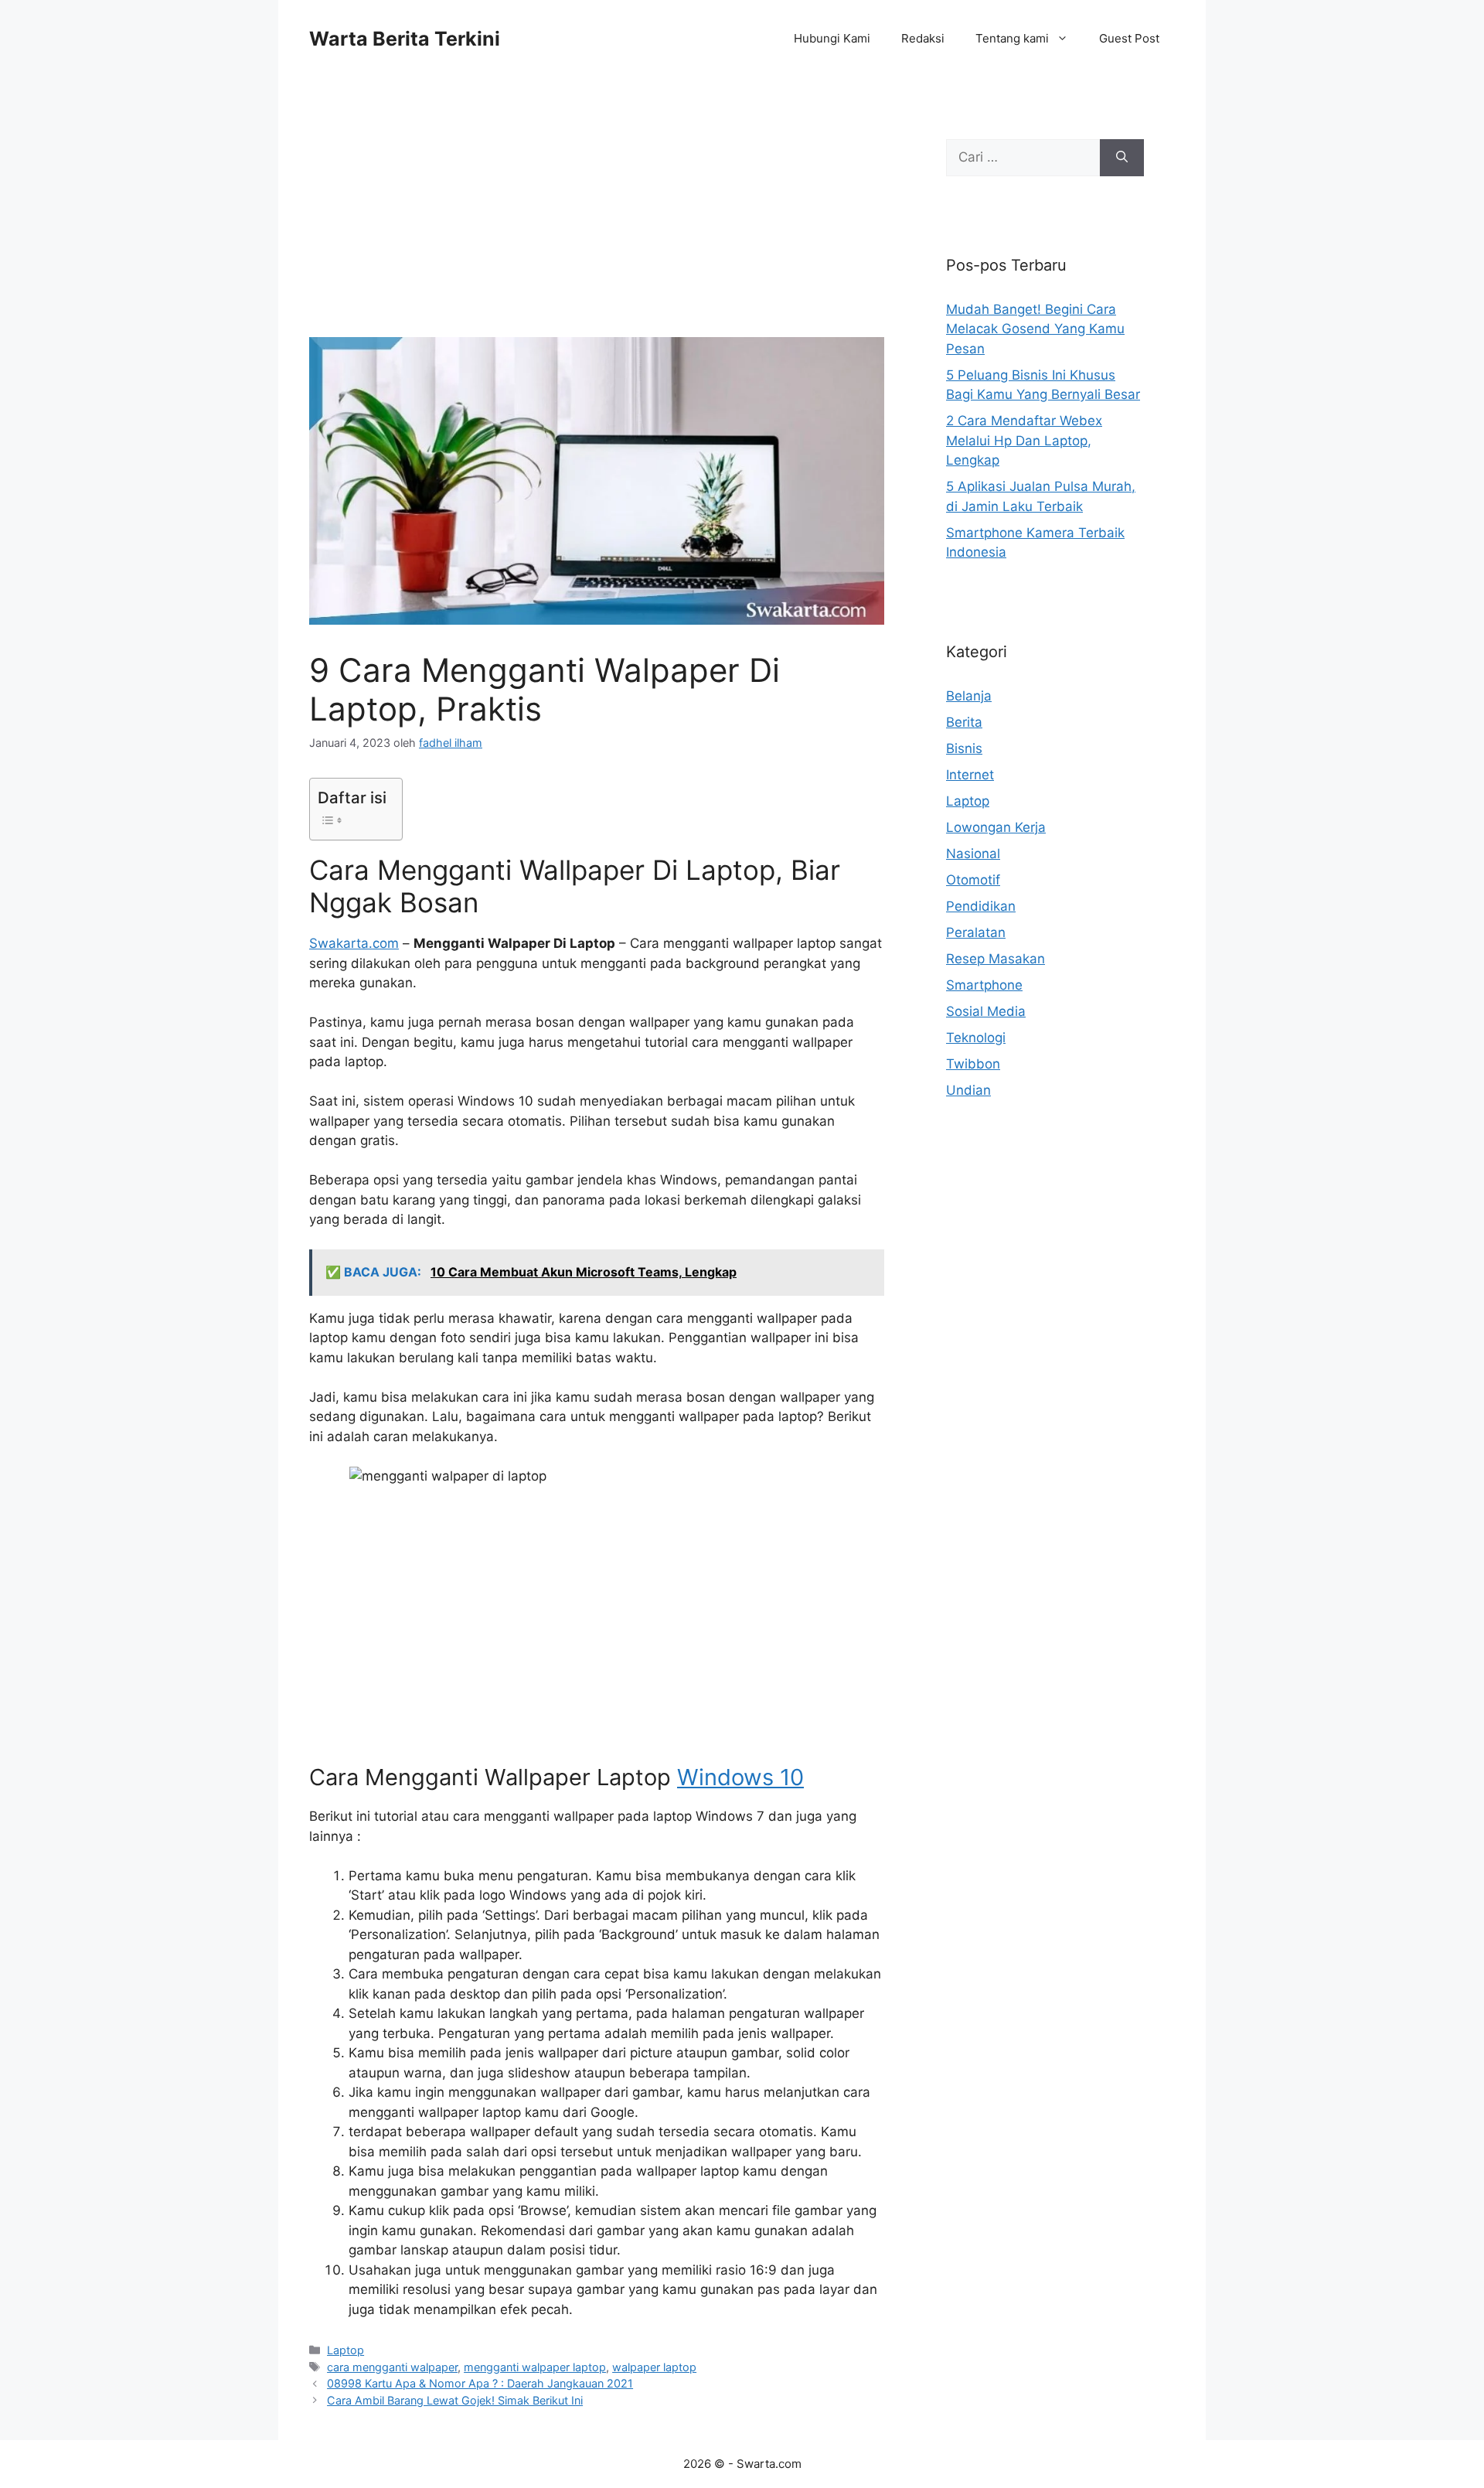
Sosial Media (986, 1011)
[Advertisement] (597, 223)
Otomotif (973, 880)
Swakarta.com (354, 943)
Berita (964, 722)
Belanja (969, 696)
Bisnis (964, 748)
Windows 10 (740, 1777)
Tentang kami (1012, 38)
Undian (968, 1090)
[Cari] (1122, 158)
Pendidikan (981, 906)
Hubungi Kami (832, 38)
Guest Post (1129, 38)
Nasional (973, 854)
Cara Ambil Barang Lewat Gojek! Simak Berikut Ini (455, 2400)
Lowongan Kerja (996, 827)
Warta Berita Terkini (405, 39)
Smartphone (984, 985)
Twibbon (973, 1064)
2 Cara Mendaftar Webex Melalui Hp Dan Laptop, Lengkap (1024, 440)
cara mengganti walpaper (392, 2367)
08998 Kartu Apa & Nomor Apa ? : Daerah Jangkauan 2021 (480, 2383)
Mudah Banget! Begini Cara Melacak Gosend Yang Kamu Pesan (1035, 329)
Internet (970, 775)
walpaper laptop (654, 2367)
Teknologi (976, 1038)
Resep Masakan (996, 959)
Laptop (345, 2350)
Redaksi (923, 38)
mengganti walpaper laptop (535, 2367)
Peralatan (976, 932)
